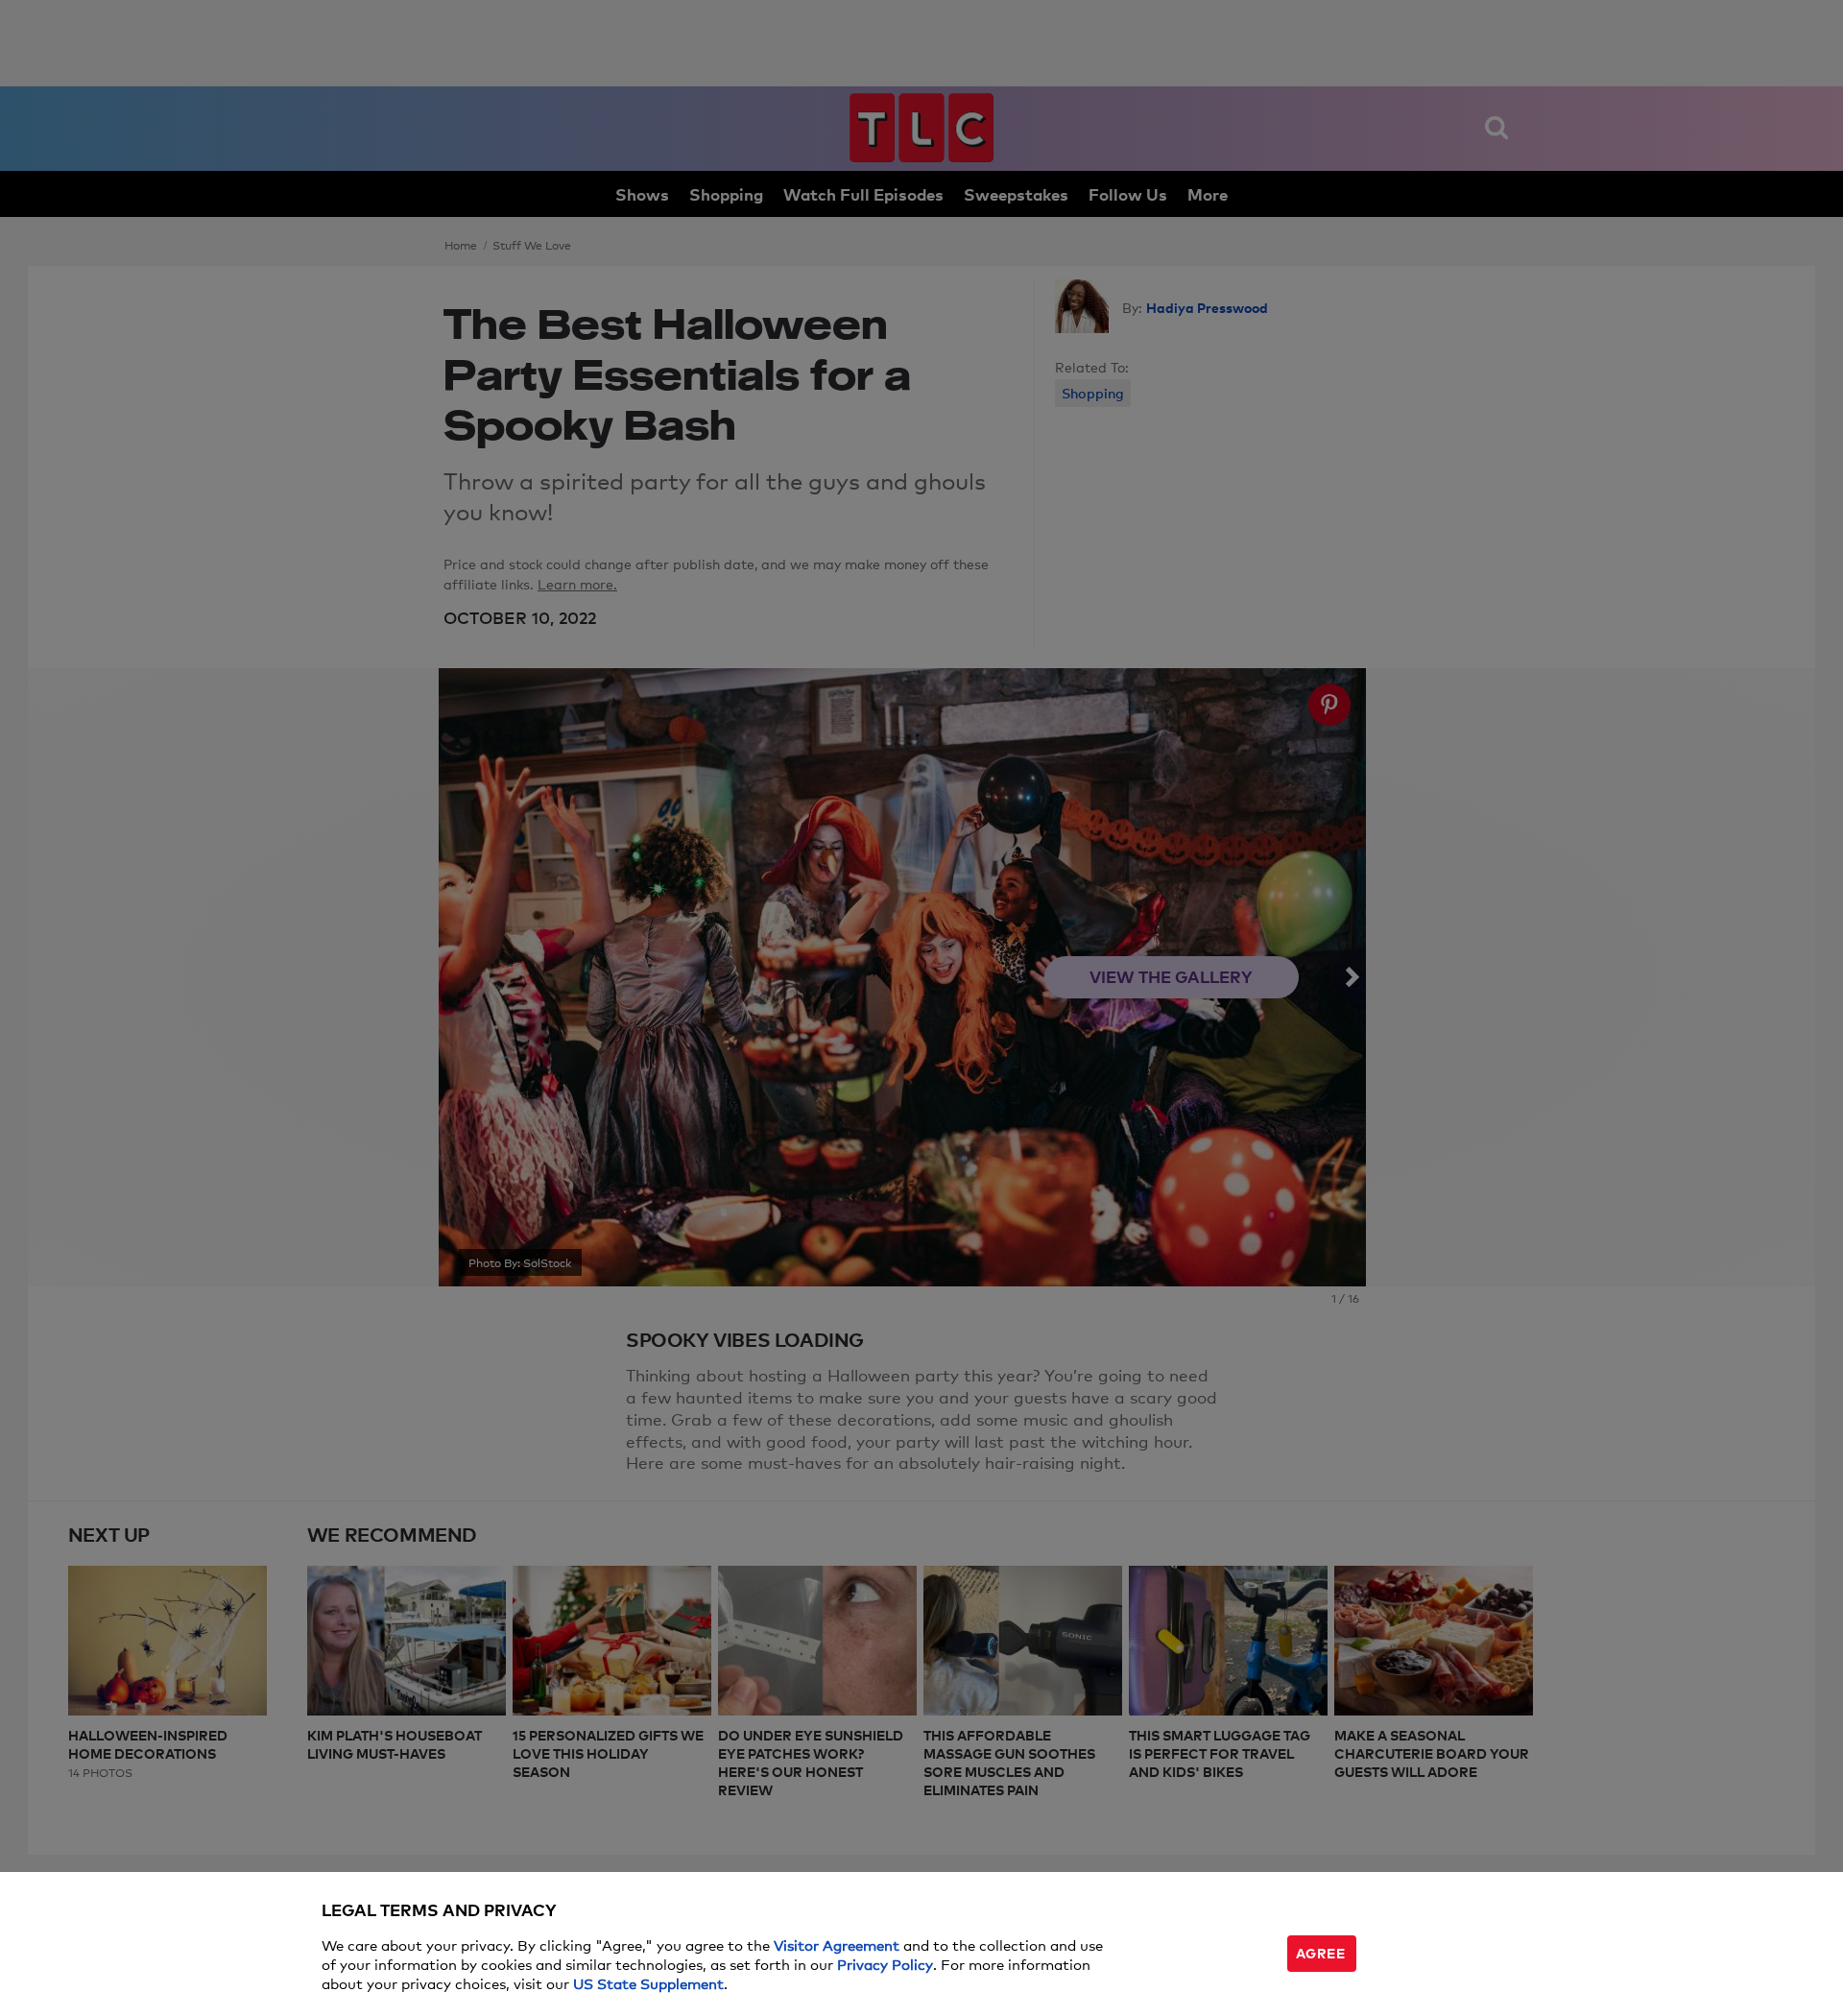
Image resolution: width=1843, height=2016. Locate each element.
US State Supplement (648, 1983)
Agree (1321, 1952)
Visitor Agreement (837, 1944)
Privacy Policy (885, 1964)
